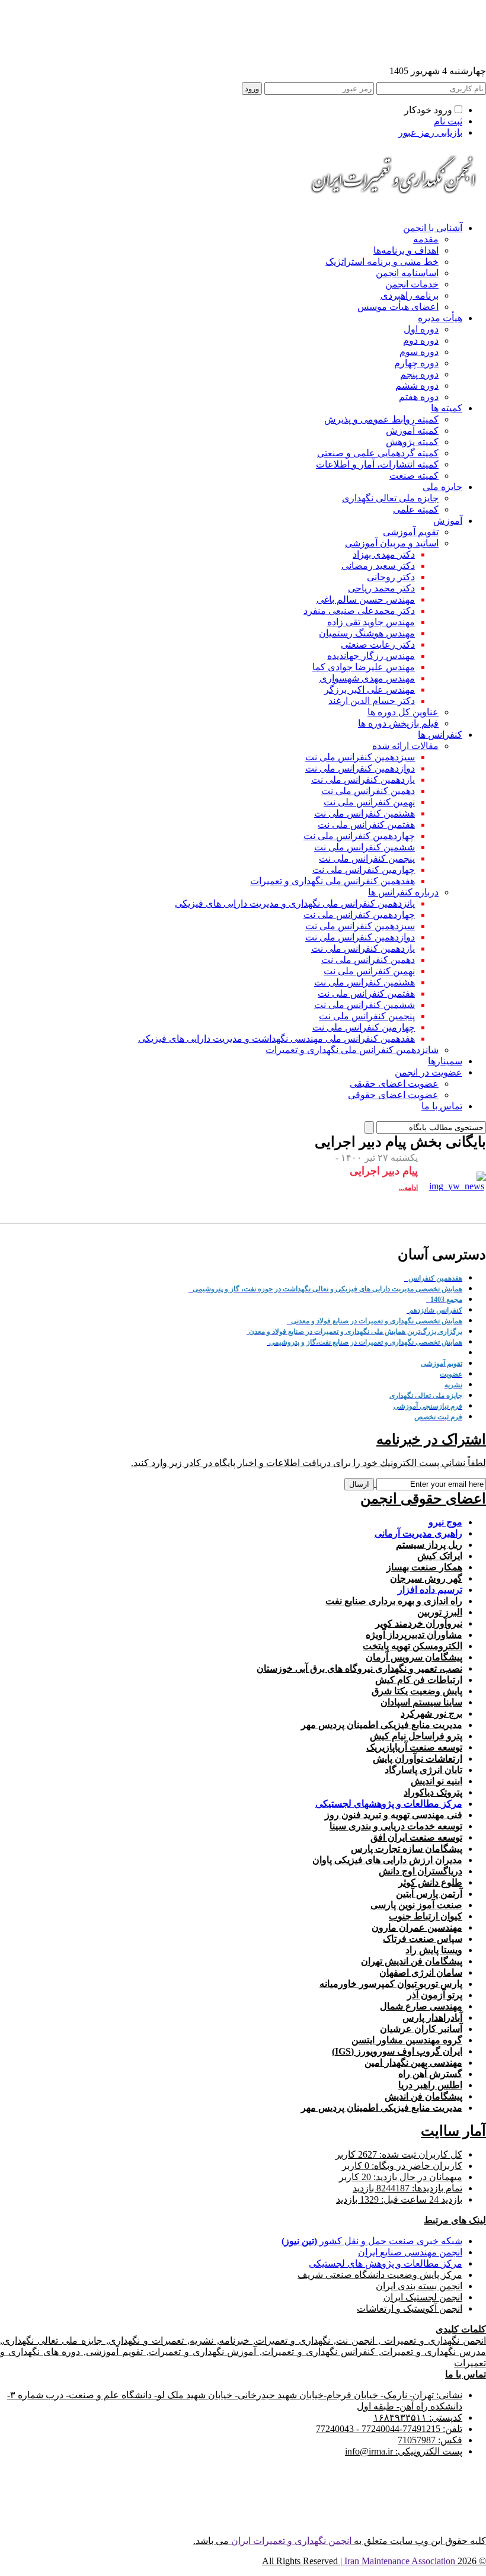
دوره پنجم (419, 374)
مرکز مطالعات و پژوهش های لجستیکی (386, 2263)
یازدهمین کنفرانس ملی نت (363, 780)
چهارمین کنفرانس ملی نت (364, 870)
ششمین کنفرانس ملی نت (364, 847)
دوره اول (421, 329)
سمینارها (445, 1061)
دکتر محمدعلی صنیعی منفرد (359, 611)
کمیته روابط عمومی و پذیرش (381, 419)
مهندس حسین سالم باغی (366, 599)
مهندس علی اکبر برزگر (370, 689)
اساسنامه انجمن (407, 273)
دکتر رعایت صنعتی (378, 644)
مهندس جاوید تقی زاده (371, 622)
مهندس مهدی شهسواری (367, 678)
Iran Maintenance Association (400, 2561)
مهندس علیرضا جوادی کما (364, 667)
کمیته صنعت (414, 476)
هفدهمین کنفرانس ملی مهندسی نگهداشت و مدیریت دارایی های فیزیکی (276, 1039)
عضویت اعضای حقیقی (394, 1084)
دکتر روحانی (391, 577)
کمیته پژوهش (412, 442)
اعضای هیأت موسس (398, 307)
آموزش (448, 521)
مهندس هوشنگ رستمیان (367, 633)
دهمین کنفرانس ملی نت (368, 791)
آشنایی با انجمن (433, 228)
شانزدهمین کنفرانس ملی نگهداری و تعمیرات (352, 1050)
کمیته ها (447, 408)
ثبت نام (448, 121)
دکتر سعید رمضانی (378, 566)
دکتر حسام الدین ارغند (372, 701)
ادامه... (408, 1188)
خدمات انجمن (412, 284)
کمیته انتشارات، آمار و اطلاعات (377, 464)
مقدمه (426, 239)
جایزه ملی (442, 487)
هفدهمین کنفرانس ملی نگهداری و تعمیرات (332, 881)
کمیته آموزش (412, 431)
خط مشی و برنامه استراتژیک (382, 262)
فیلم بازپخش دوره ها (398, 723)
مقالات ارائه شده (405, 746)
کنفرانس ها (440, 735)
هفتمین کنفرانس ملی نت (366, 825)
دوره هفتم (419, 397)
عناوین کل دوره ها (403, 712)
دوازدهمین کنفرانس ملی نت (360, 768)
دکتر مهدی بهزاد (384, 554)
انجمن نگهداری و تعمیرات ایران (291, 2541)
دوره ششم (417, 385)
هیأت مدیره (440, 318)
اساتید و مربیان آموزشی (392, 543)
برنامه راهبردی (410, 295)
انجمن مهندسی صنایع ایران (410, 2252)
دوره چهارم (416, 363)
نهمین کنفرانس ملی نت (369, 802)
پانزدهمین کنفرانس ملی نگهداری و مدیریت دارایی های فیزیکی (295, 903)
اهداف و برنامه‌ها (406, 250)
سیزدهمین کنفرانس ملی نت (360, 757)
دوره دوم (421, 340)
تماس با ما (442, 1106)
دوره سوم (419, 352)
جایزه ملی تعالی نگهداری (390, 498)
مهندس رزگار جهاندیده (371, 656)
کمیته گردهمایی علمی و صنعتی (378, 453)
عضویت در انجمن (429, 1072)
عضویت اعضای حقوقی (393, 1095)
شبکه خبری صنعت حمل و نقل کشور (372, 2241)
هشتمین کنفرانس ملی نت (364, 813)
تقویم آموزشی (411, 532)
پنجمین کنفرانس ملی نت (367, 858)
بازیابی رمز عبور (430, 132)
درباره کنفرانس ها (403, 892)
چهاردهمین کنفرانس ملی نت (359, 836)
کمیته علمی (416, 509)
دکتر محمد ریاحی (381, 588)
